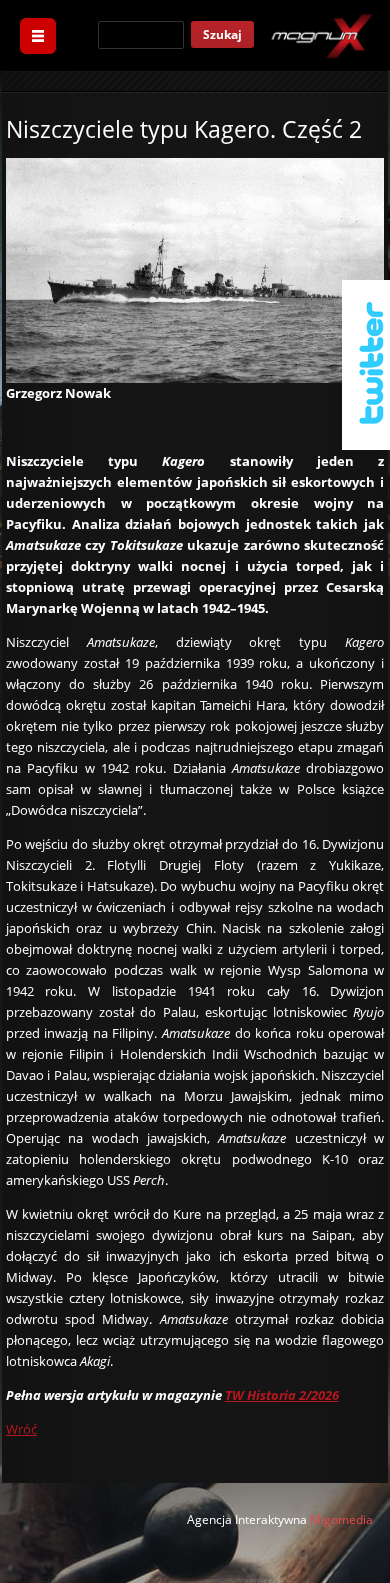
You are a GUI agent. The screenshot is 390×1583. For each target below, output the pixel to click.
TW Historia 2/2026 (282, 1395)
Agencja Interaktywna (247, 1519)
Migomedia (341, 1519)
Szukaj (222, 34)
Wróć (21, 1429)
